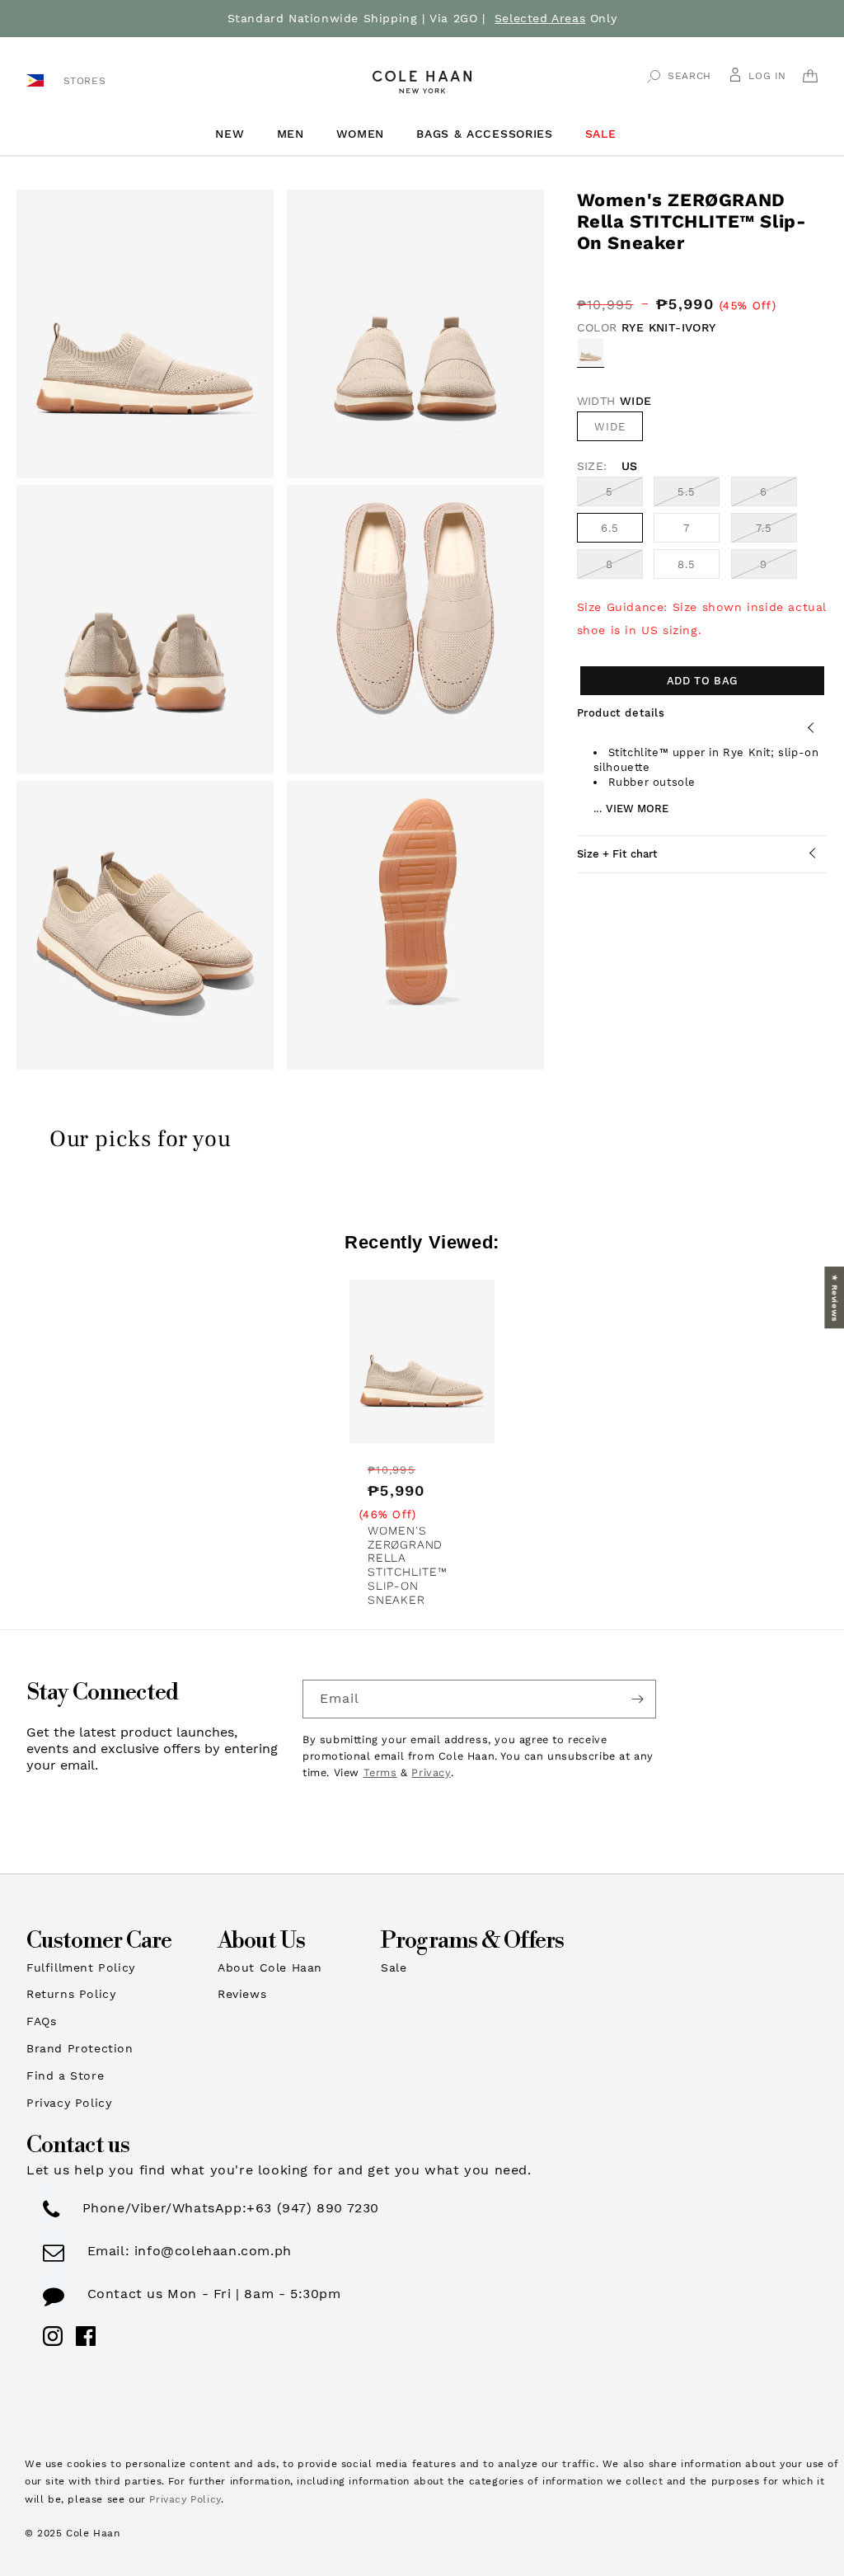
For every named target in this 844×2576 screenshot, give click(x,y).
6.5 (610, 528)
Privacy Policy (69, 2103)
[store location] (38, 80)
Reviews (242, 1994)
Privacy (431, 1772)
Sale (394, 1967)
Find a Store (65, 2075)
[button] (236, 134)
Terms (380, 1772)
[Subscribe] (637, 1699)
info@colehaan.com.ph (211, 2251)
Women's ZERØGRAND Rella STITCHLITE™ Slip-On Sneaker (408, 1565)
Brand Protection (80, 2048)
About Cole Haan (270, 1967)
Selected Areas (540, 18)
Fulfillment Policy (81, 1967)
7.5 (776, 532)
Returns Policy (71, 1994)
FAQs (41, 2021)
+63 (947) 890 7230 (313, 2208)
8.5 (687, 564)
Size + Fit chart (617, 854)
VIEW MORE (637, 809)
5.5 (699, 496)
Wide (610, 427)
